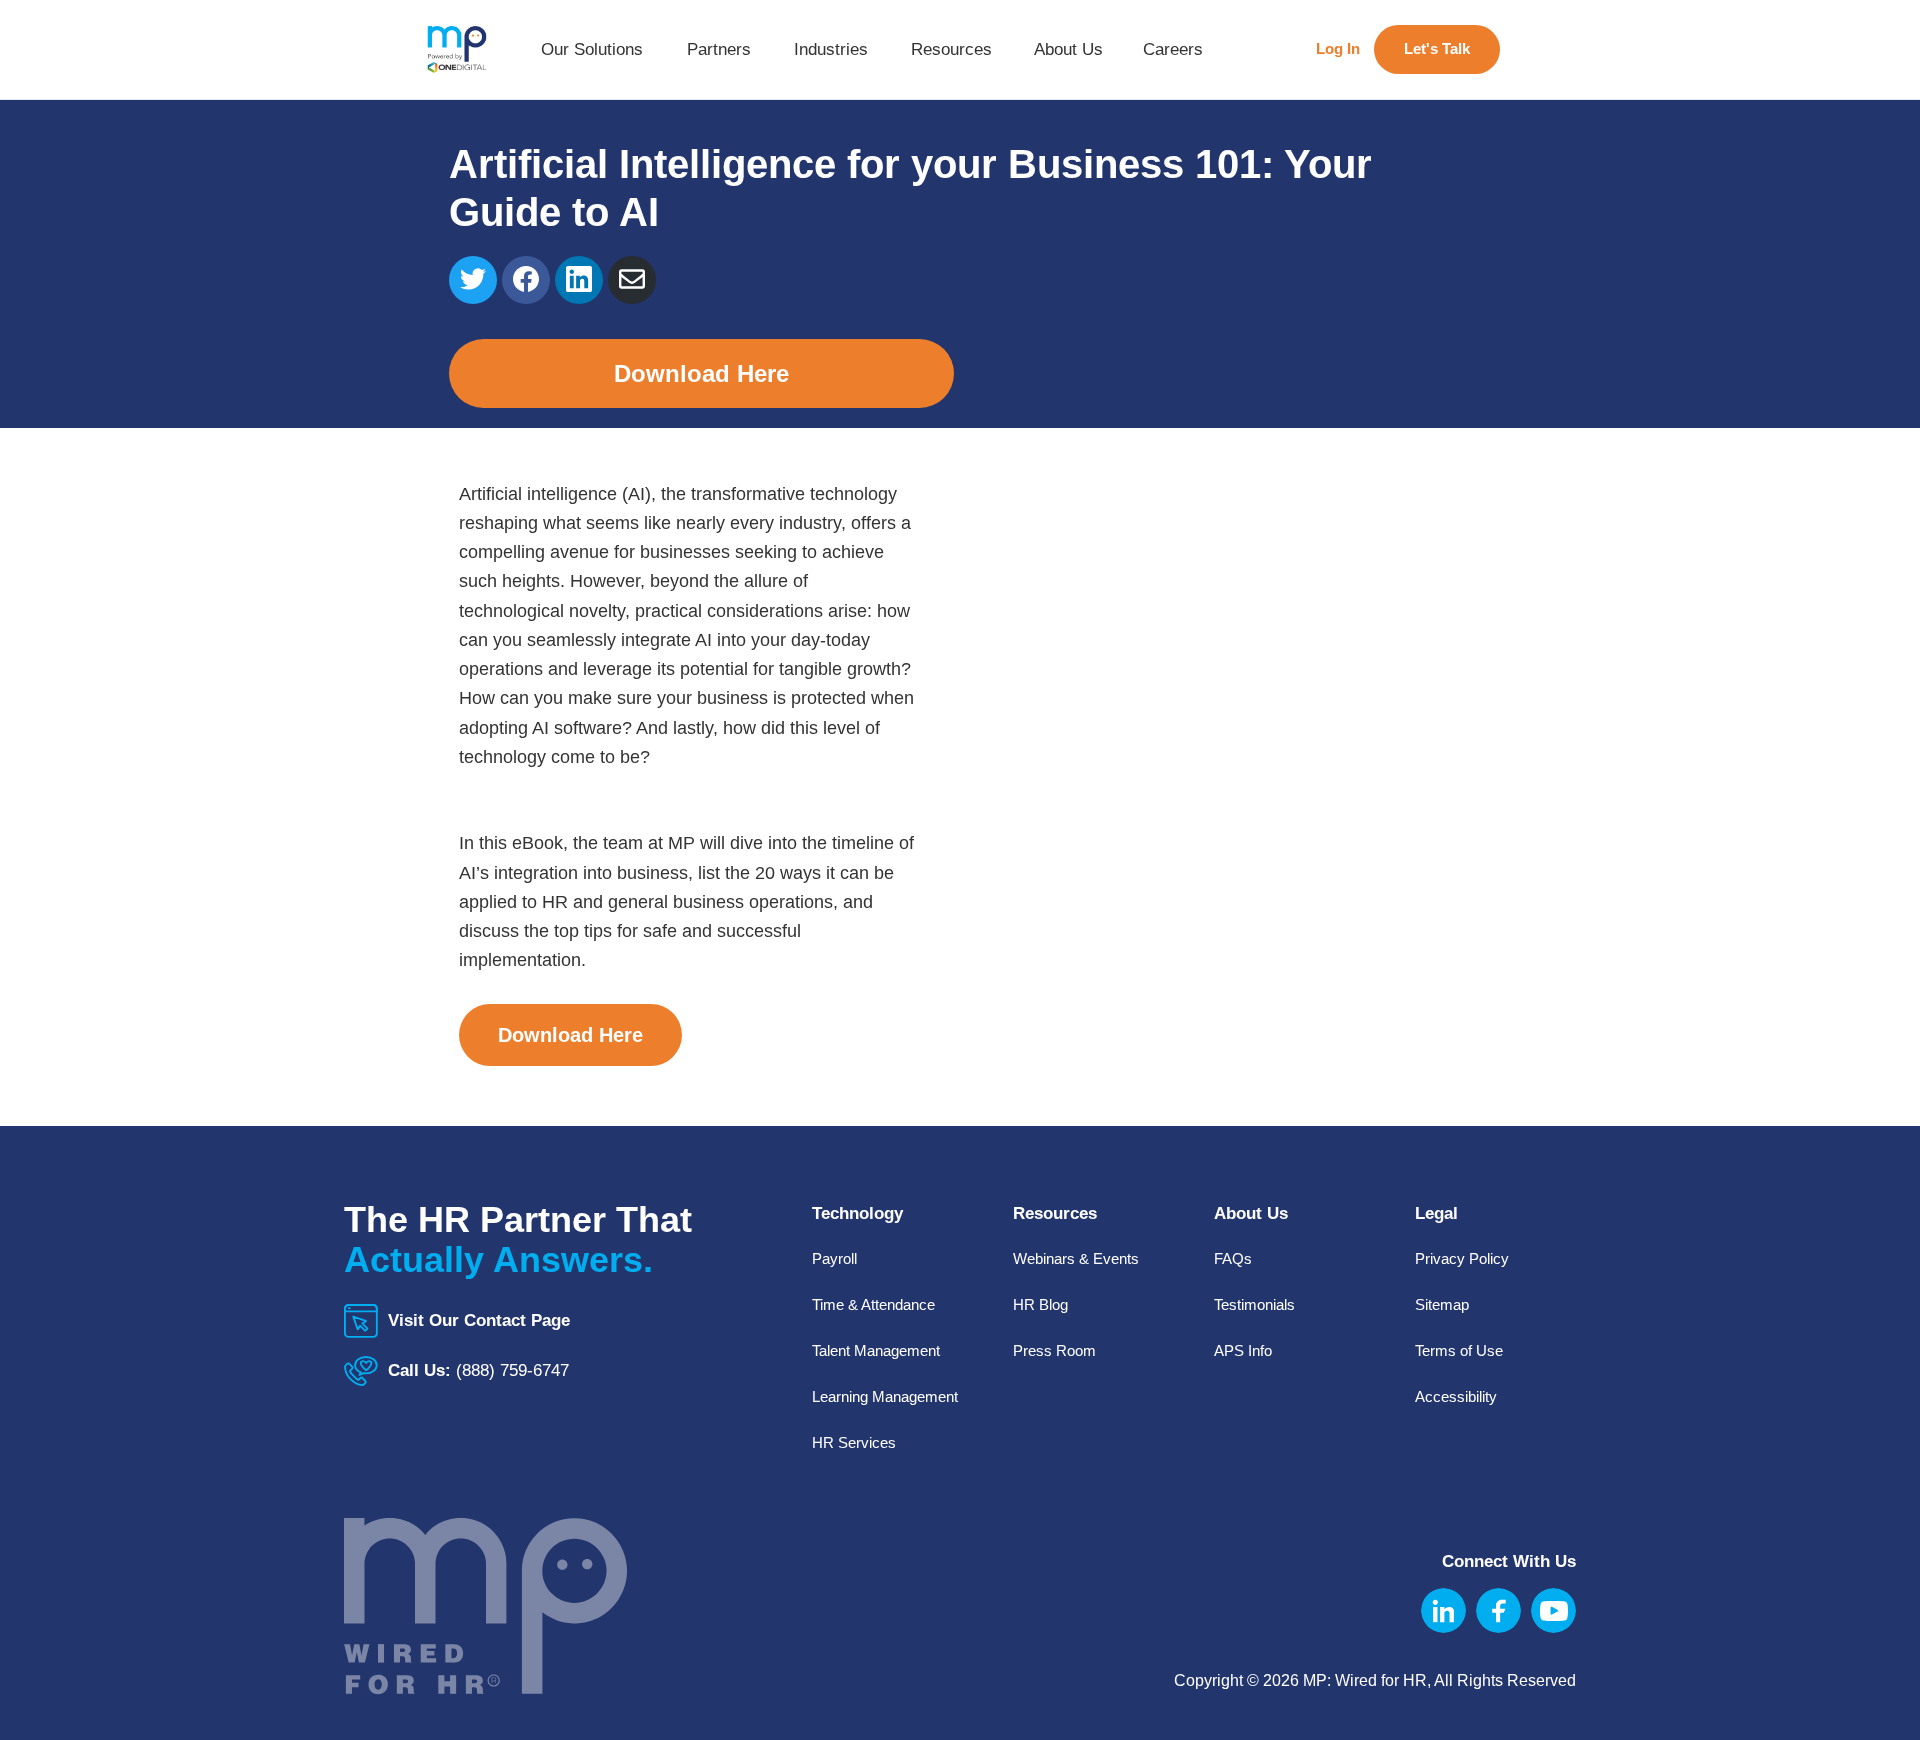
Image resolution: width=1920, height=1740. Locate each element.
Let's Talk (1437, 48)
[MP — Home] (457, 50)
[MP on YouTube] (1553, 1610)
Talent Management (876, 1350)
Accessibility (1456, 1396)
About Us (1068, 56)
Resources (951, 56)
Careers (1173, 49)
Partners (719, 56)
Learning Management (885, 1396)
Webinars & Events (1076, 1258)
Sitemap (1442, 1304)
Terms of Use (1459, 1350)
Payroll (834, 1258)
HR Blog (1040, 1304)
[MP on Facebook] (1498, 1610)
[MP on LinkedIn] (1443, 1610)
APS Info (1243, 1350)
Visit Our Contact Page (479, 1320)
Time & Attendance (873, 1304)
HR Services (854, 1442)
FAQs (1233, 1258)
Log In (1338, 48)
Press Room (1054, 1350)
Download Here (701, 373)
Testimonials (1254, 1304)
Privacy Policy (1462, 1258)
